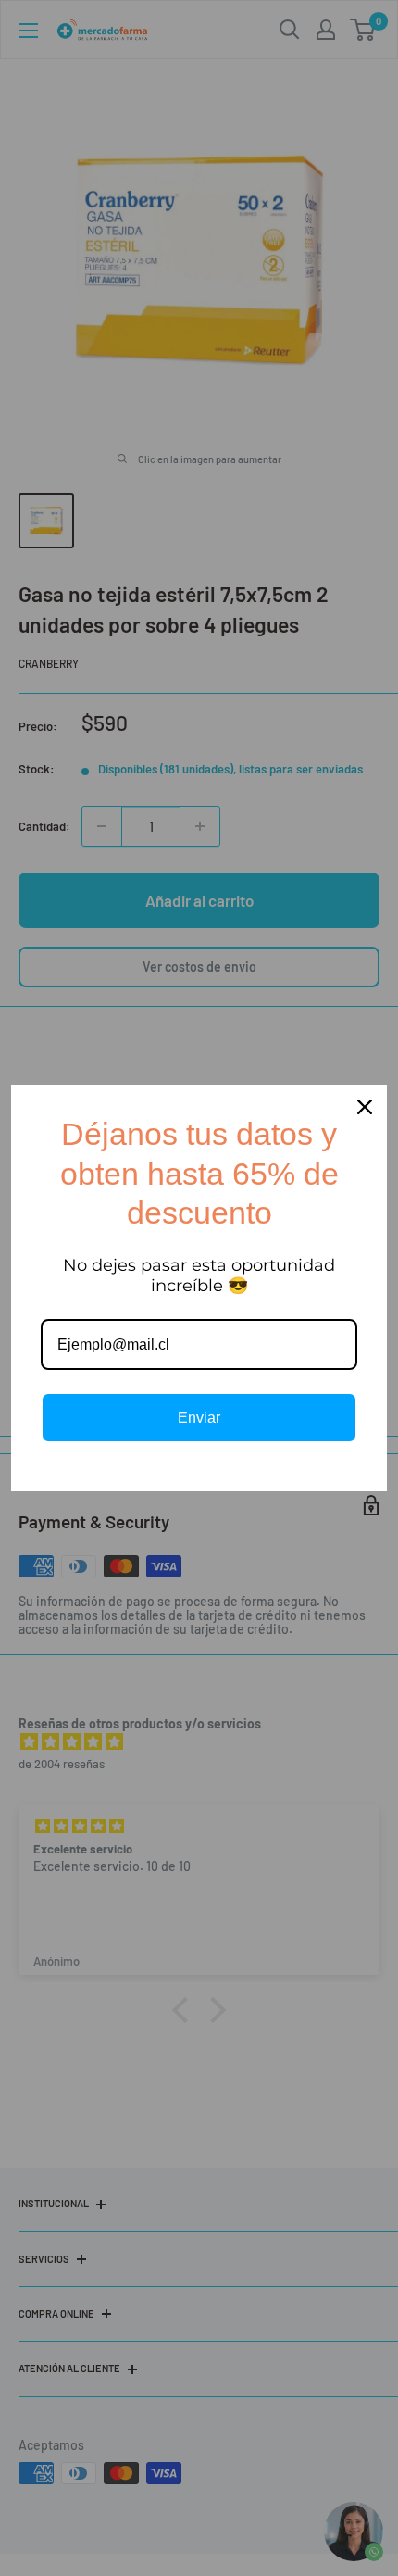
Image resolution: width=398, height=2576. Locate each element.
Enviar (199, 1418)
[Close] (365, 1107)
